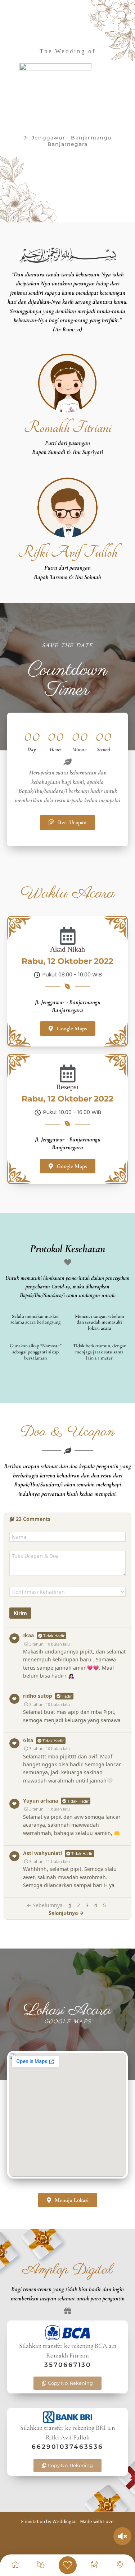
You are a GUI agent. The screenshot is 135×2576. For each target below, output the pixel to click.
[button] (67, 2383)
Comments (33, 1519)
